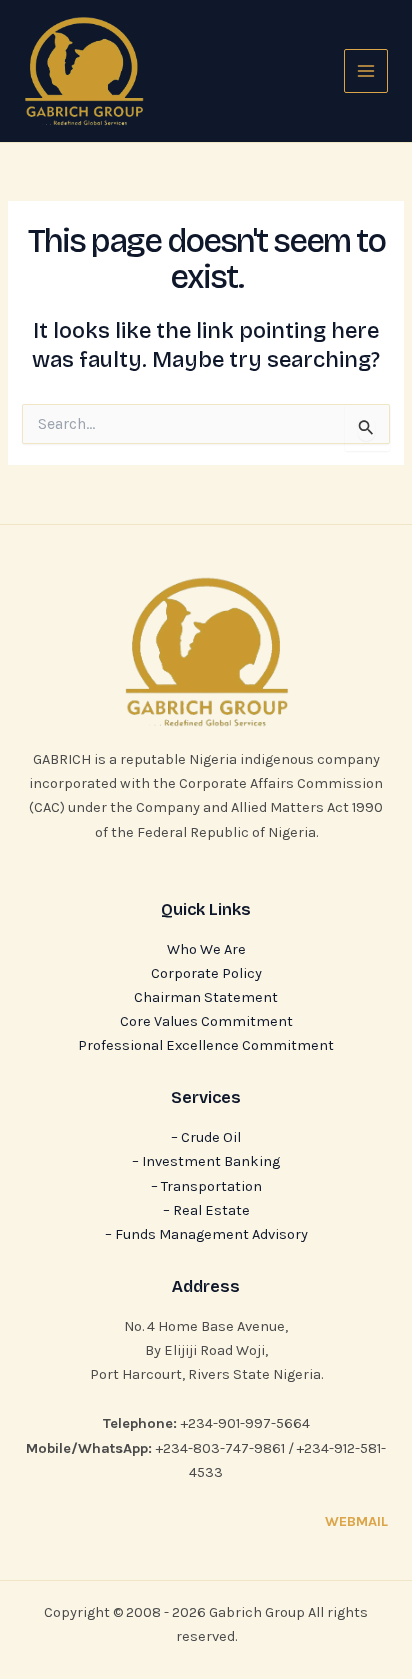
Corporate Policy (206, 973)
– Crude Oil (206, 1137)
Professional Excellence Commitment (206, 1045)
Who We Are (206, 949)
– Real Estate (206, 1210)
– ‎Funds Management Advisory (206, 1234)
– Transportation (206, 1186)
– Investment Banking (206, 1161)
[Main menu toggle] (366, 71)
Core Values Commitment (206, 1021)
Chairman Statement (206, 997)
